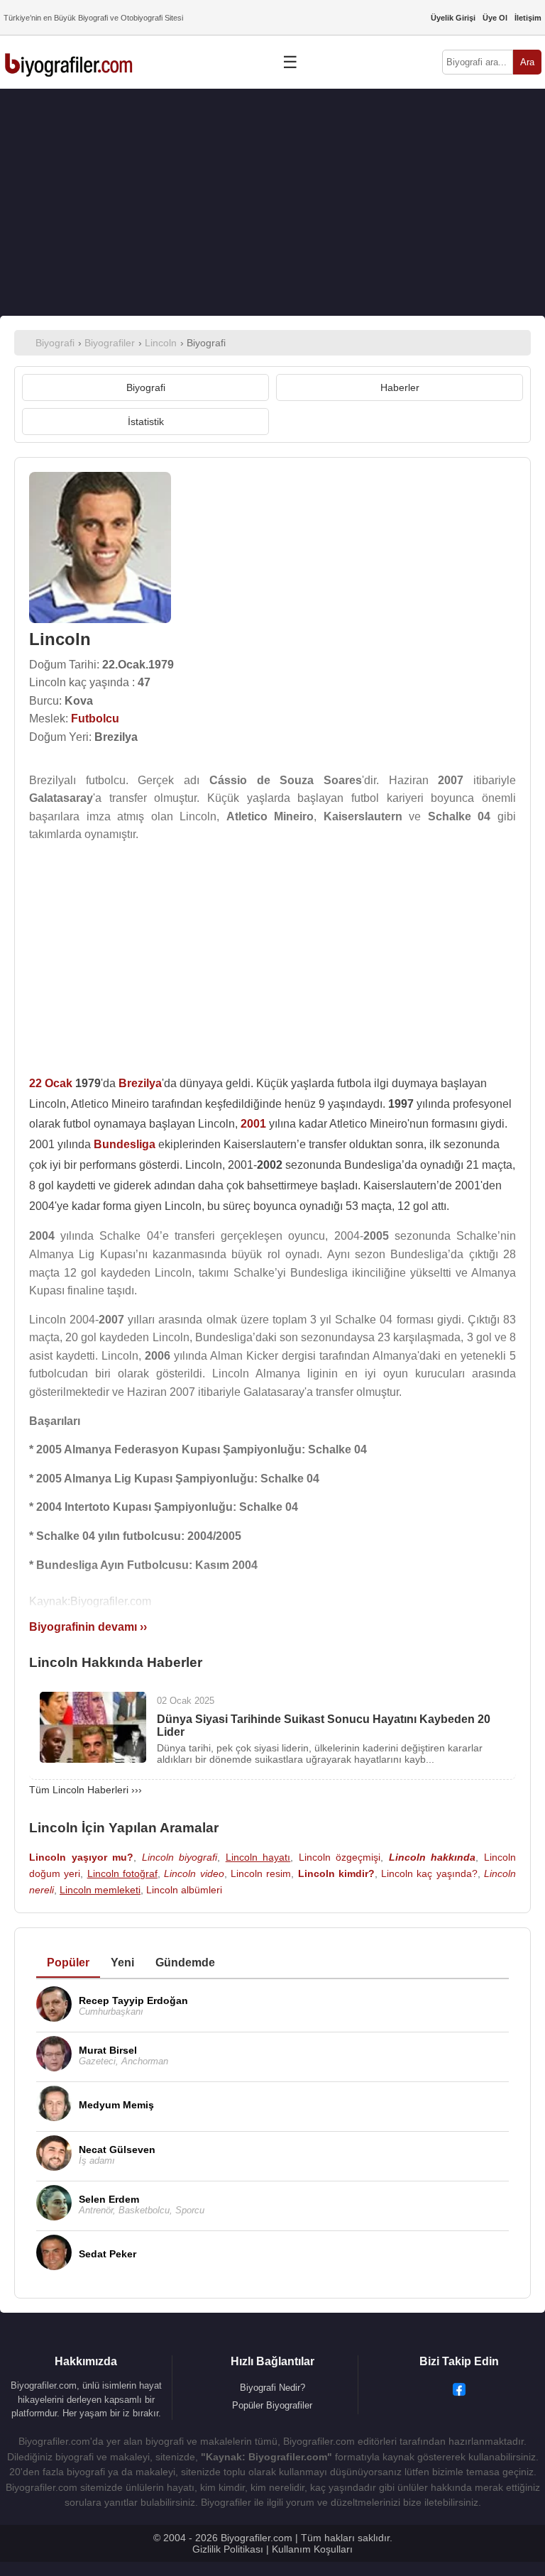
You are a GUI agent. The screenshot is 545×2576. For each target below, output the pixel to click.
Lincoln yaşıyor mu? (81, 1857)
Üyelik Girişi (453, 18)
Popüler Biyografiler (272, 2405)
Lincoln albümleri (184, 1890)
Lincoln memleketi (100, 1890)
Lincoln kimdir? (336, 1873)
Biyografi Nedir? (272, 2388)
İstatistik (146, 422)
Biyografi (146, 387)
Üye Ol (495, 18)
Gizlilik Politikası (228, 2549)
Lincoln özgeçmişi (340, 1857)
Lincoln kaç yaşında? (429, 1873)
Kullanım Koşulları (312, 2549)
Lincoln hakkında (433, 1857)
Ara (527, 62)
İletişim (528, 18)
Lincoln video (194, 1873)
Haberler (400, 387)
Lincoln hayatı (258, 1857)
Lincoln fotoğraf (122, 1873)
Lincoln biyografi (180, 1857)
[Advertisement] (272, 202)
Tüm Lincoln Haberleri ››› (86, 1790)
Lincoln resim (261, 1873)
